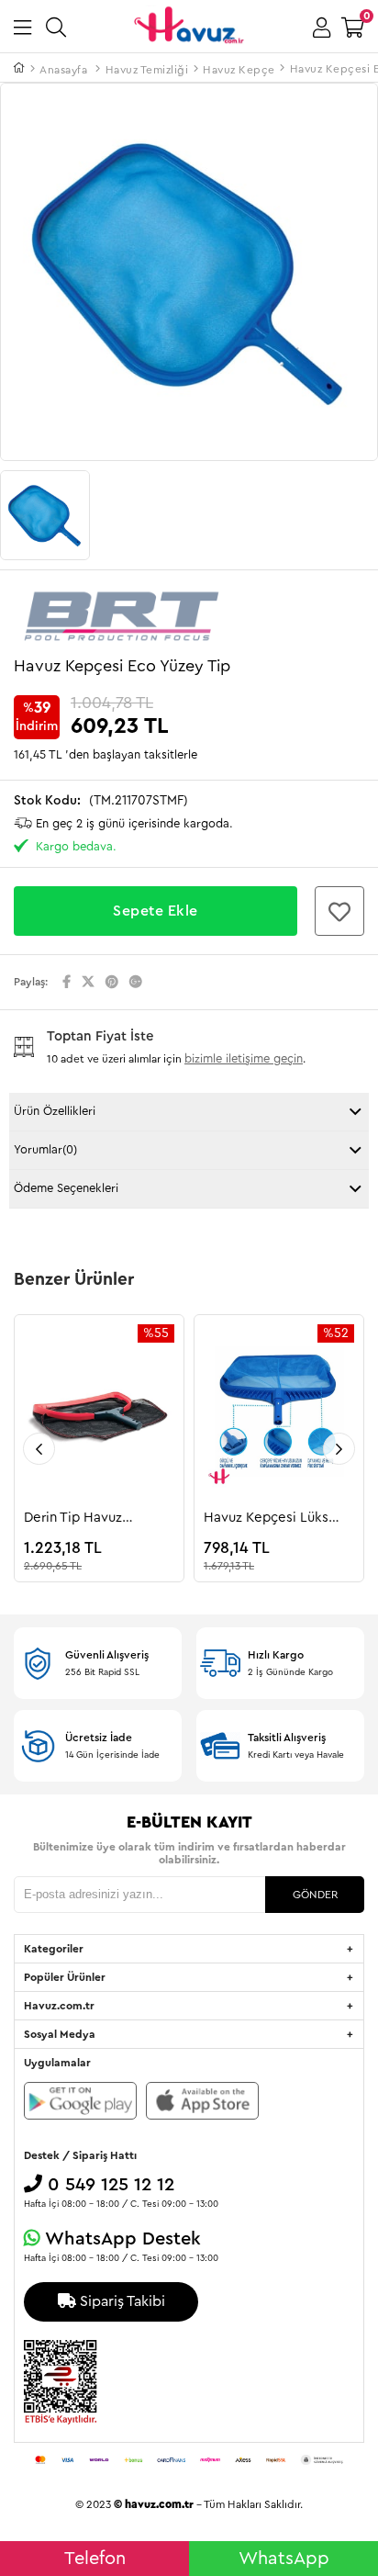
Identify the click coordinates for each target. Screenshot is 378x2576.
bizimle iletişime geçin (244, 1058)
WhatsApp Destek (121, 2239)
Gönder (315, 1895)
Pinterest (112, 982)
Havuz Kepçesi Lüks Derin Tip (266, 1519)
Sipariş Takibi (121, 2301)
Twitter (88, 982)
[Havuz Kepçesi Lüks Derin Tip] (279, 1415)
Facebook (67, 982)
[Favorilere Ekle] (347, 911)
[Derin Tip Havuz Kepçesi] (99, 1415)
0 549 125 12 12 (108, 2185)
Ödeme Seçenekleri (66, 1188)
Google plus (136, 982)
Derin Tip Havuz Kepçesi (73, 1519)
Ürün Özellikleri (55, 1111)
